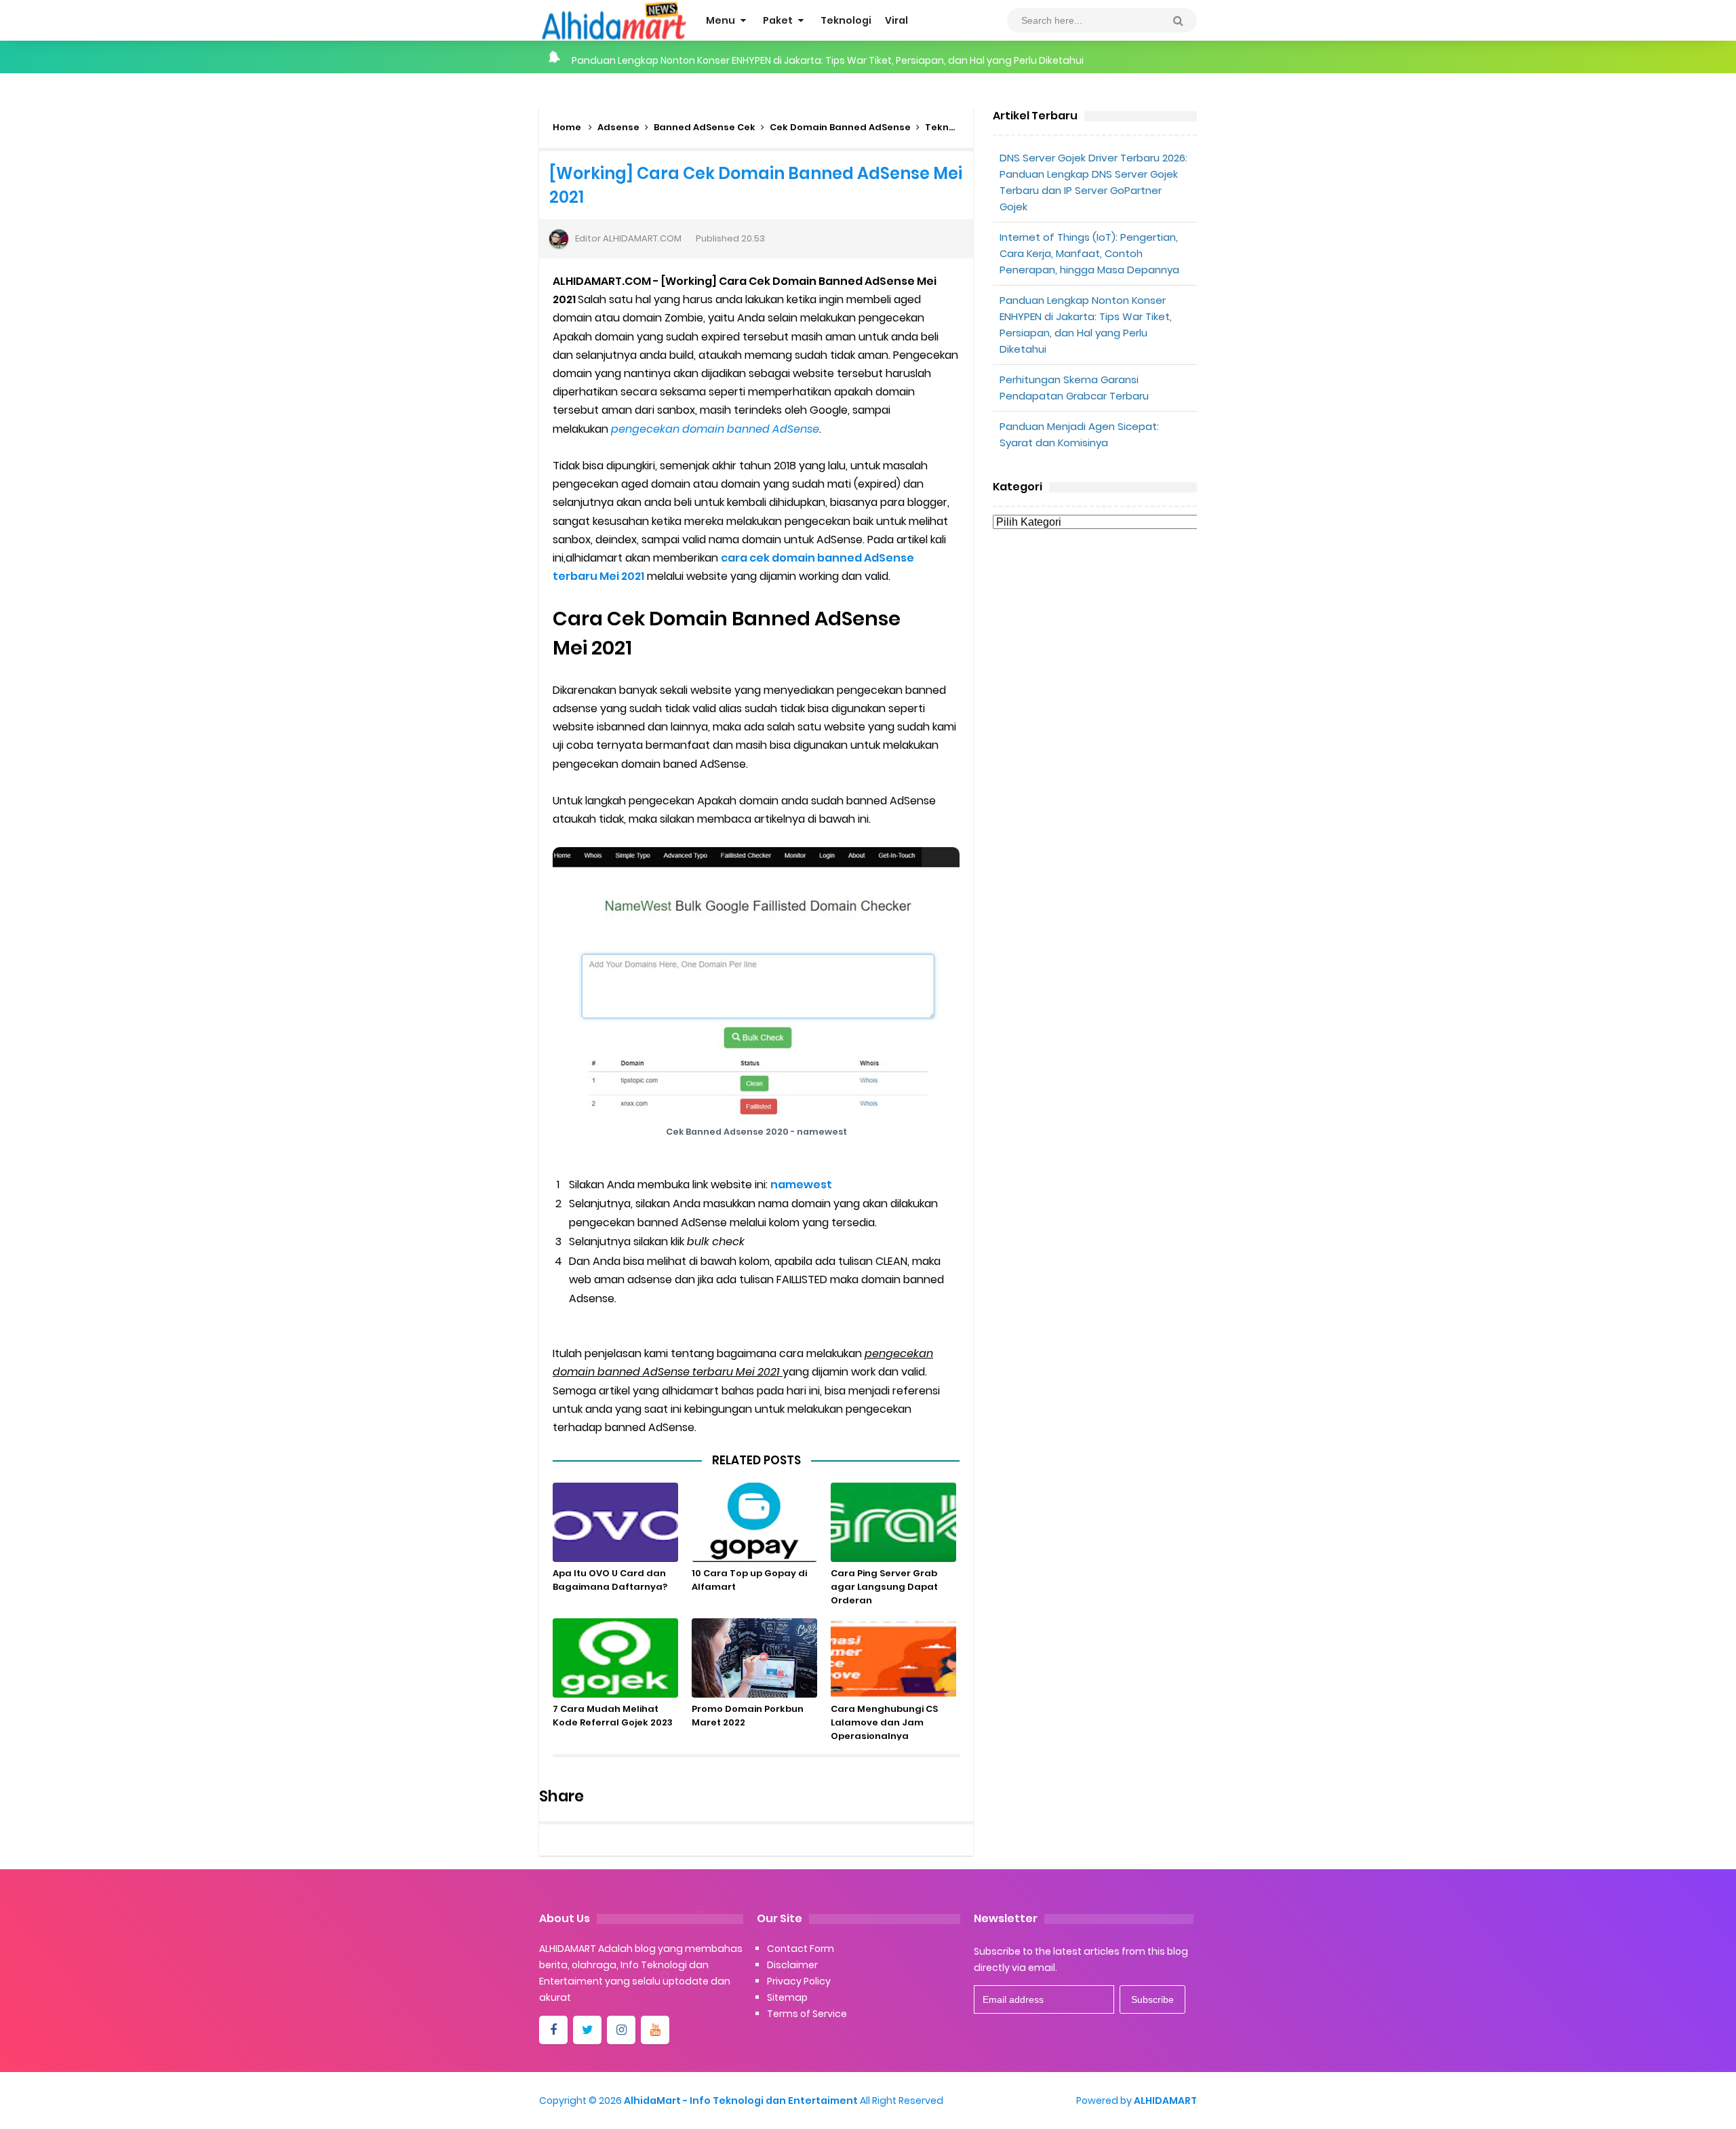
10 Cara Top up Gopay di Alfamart (749, 1580)
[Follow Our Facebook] (553, 2030)
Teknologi (949, 127)
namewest (801, 1185)
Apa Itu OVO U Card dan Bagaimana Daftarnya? (610, 1580)
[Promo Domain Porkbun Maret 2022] (754, 1658)
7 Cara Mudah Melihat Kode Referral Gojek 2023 (613, 1716)
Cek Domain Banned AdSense (840, 127)
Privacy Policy (799, 1981)
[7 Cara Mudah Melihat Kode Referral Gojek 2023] (615, 1658)
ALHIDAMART (1165, 2101)
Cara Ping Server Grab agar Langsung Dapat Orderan (884, 1587)
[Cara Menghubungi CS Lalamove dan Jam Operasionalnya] (893, 1658)
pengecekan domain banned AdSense (715, 429)
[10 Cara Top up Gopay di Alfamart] (754, 1522)
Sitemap (787, 1997)
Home (567, 127)
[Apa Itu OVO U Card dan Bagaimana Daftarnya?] (615, 1522)
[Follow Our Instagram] (621, 2030)
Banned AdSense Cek (705, 127)
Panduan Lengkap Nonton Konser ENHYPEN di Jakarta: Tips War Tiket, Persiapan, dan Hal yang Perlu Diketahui (828, 57)
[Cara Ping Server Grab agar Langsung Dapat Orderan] (893, 1522)
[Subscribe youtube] (655, 2030)
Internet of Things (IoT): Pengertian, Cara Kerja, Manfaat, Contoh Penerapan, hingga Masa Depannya (1089, 253)
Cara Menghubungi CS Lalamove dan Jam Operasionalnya (884, 1722)
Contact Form (801, 1949)
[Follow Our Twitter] (587, 2030)
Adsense (618, 127)
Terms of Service (807, 2014)
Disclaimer (792, 1965)
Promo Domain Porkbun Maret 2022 (748, 1716)
